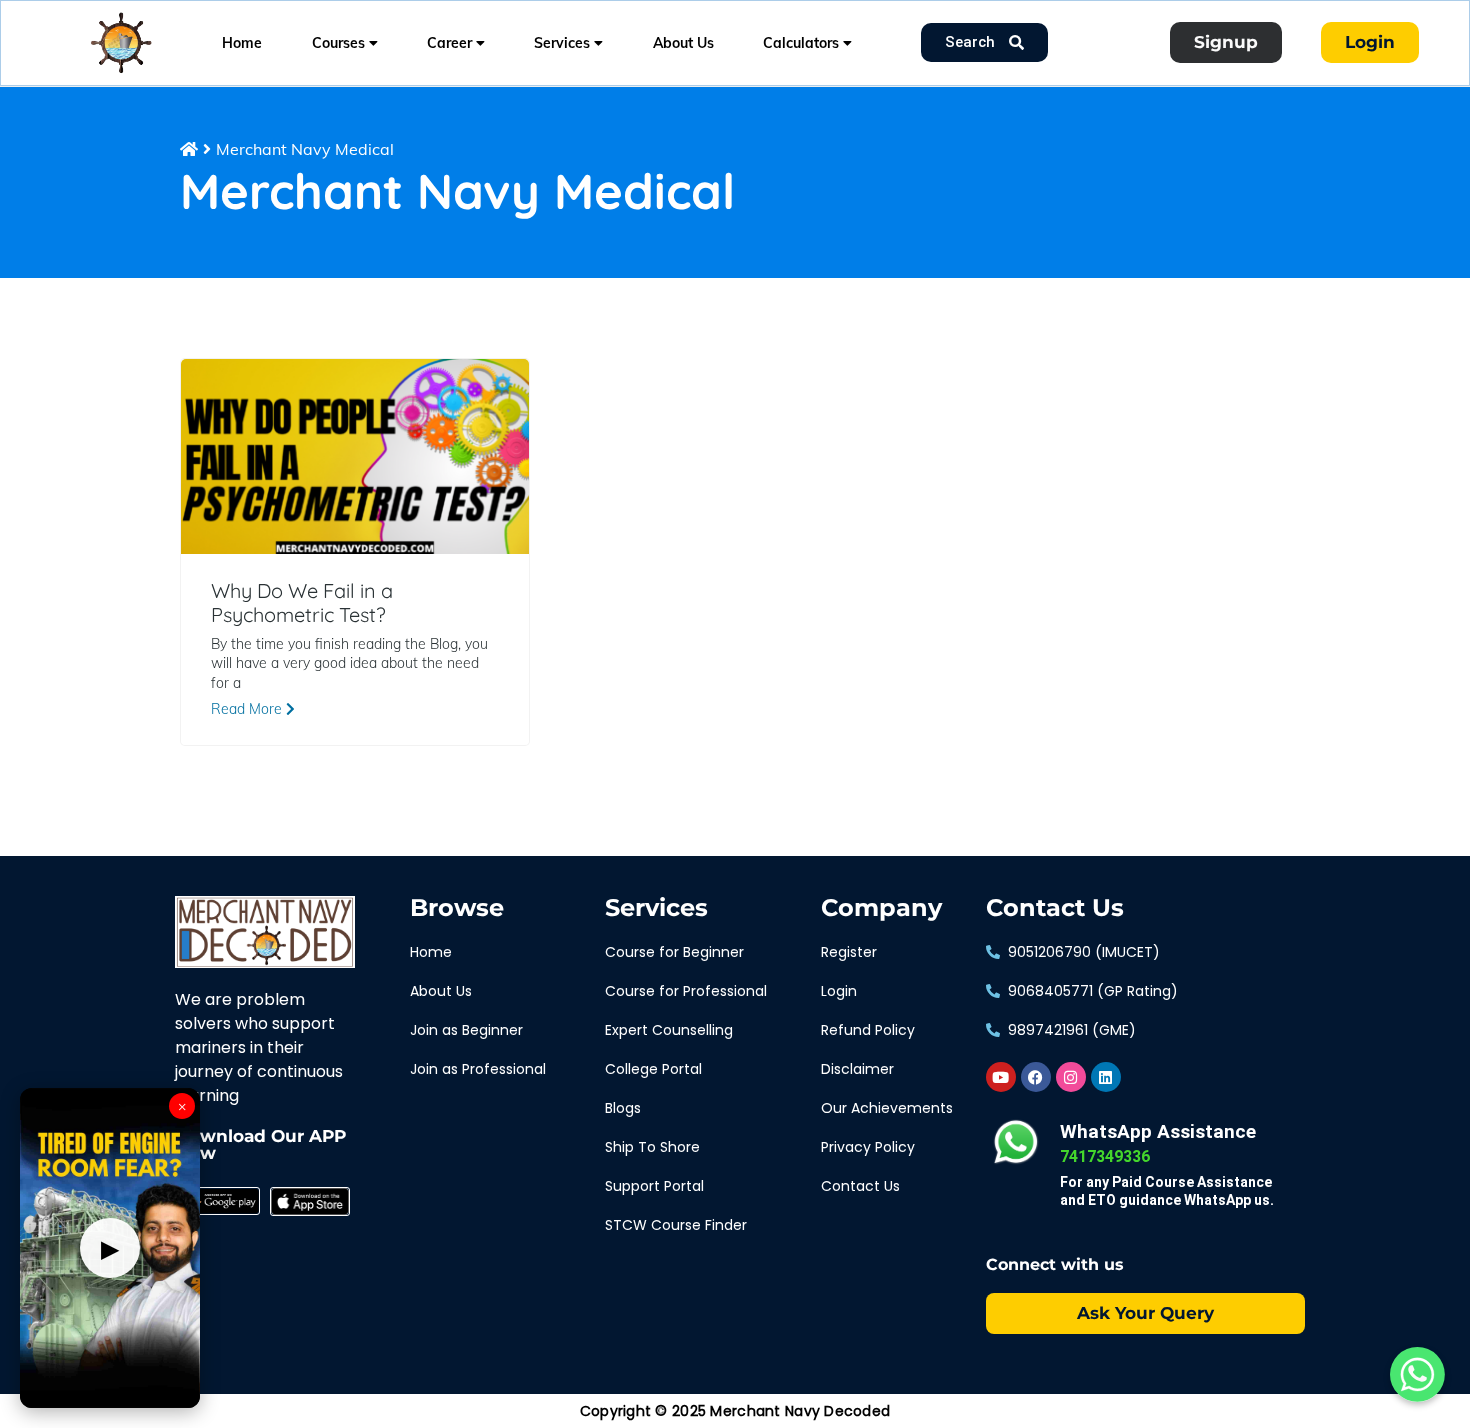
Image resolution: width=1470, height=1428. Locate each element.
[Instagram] (1071, 1077)
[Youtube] (1001, 1077)
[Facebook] (1036, 1077)
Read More (248, 709)
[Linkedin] (1106, 1077)
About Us (683, 43)
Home (242, 43)
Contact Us (1055, 908)
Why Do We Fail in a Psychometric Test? (302, 603)
